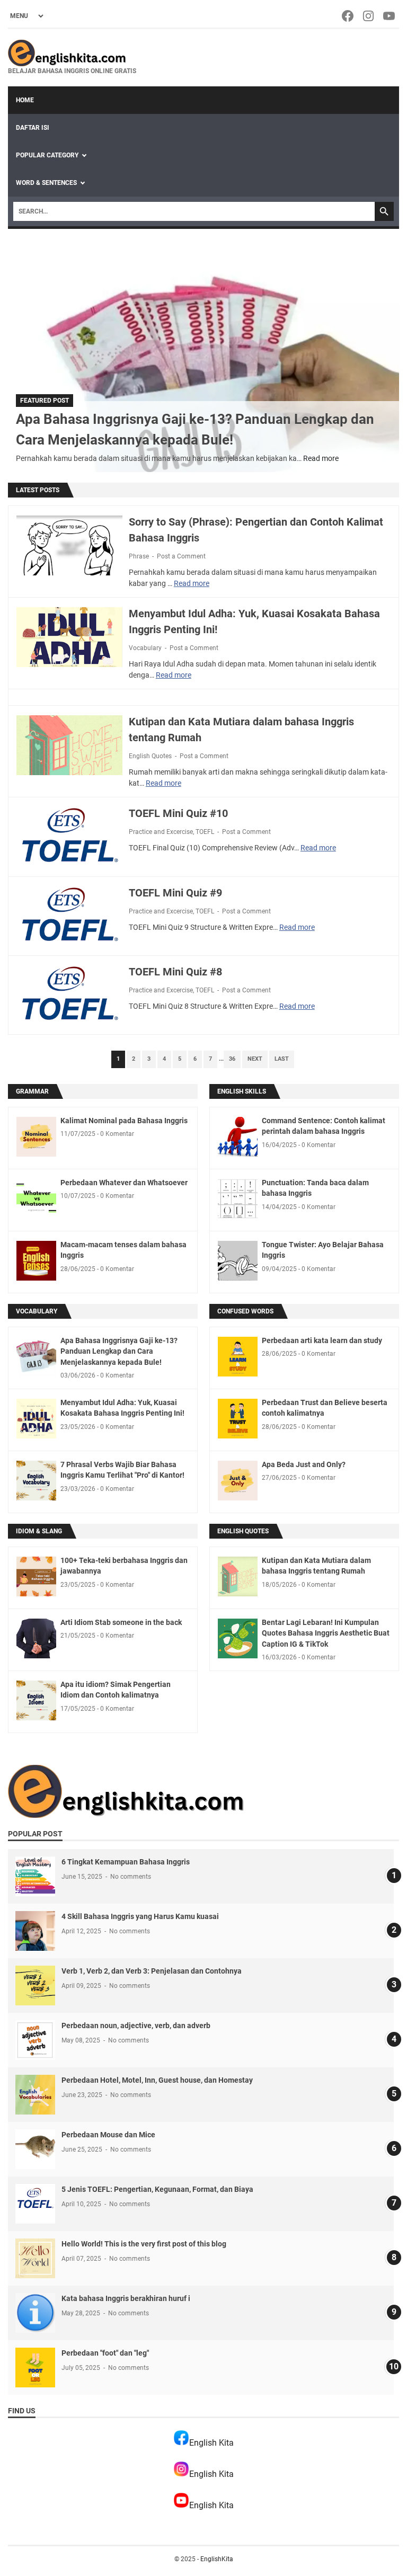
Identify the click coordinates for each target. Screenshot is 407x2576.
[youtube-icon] (390, 16)
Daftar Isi (33, 128)
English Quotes (150, 756)
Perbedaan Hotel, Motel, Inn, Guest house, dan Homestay (157, 2080)
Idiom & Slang (39, 1531)
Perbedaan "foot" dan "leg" (105, 2353)
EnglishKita (217, 2559)
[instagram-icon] (369, 16)
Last (282, 1059)
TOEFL (205, 832)
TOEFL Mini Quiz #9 (175, 893)
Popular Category (47, 155)
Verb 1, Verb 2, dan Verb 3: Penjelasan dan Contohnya (152, 1971)
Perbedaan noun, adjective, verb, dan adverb (136, 2026)
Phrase (139, 556)
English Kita (211, 2443)
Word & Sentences (46, 183)
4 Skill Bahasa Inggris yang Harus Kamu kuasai (140, 1916)
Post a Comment (181, 556)
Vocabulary (145, 648)
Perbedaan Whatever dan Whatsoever (124, 1183)
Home (25, 100)
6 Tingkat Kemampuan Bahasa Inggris (126, 1862)
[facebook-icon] (348, 16)
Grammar (32, 1091)
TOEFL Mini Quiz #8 (175, 972)
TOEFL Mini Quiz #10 (178, 813)
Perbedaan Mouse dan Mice (108, 2135)
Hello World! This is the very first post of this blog (144, 2244)
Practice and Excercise (161, 832)
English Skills (242, 1091)
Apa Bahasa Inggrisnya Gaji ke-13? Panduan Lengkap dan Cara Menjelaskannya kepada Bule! (119, 1351)
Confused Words (245, 1311)
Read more (321, 458)
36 (232, 1059)
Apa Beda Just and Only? (304, 1464)
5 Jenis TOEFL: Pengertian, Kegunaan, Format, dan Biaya (157, 2189)
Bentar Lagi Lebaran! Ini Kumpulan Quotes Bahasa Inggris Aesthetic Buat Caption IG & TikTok (326, 1633)
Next (255, 1059)
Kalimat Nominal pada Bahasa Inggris (124, 1121)
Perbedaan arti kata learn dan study (322, 1340)
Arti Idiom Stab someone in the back (121, 1622)
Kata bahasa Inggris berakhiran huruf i (126, 2298)
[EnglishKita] (72, 53)
